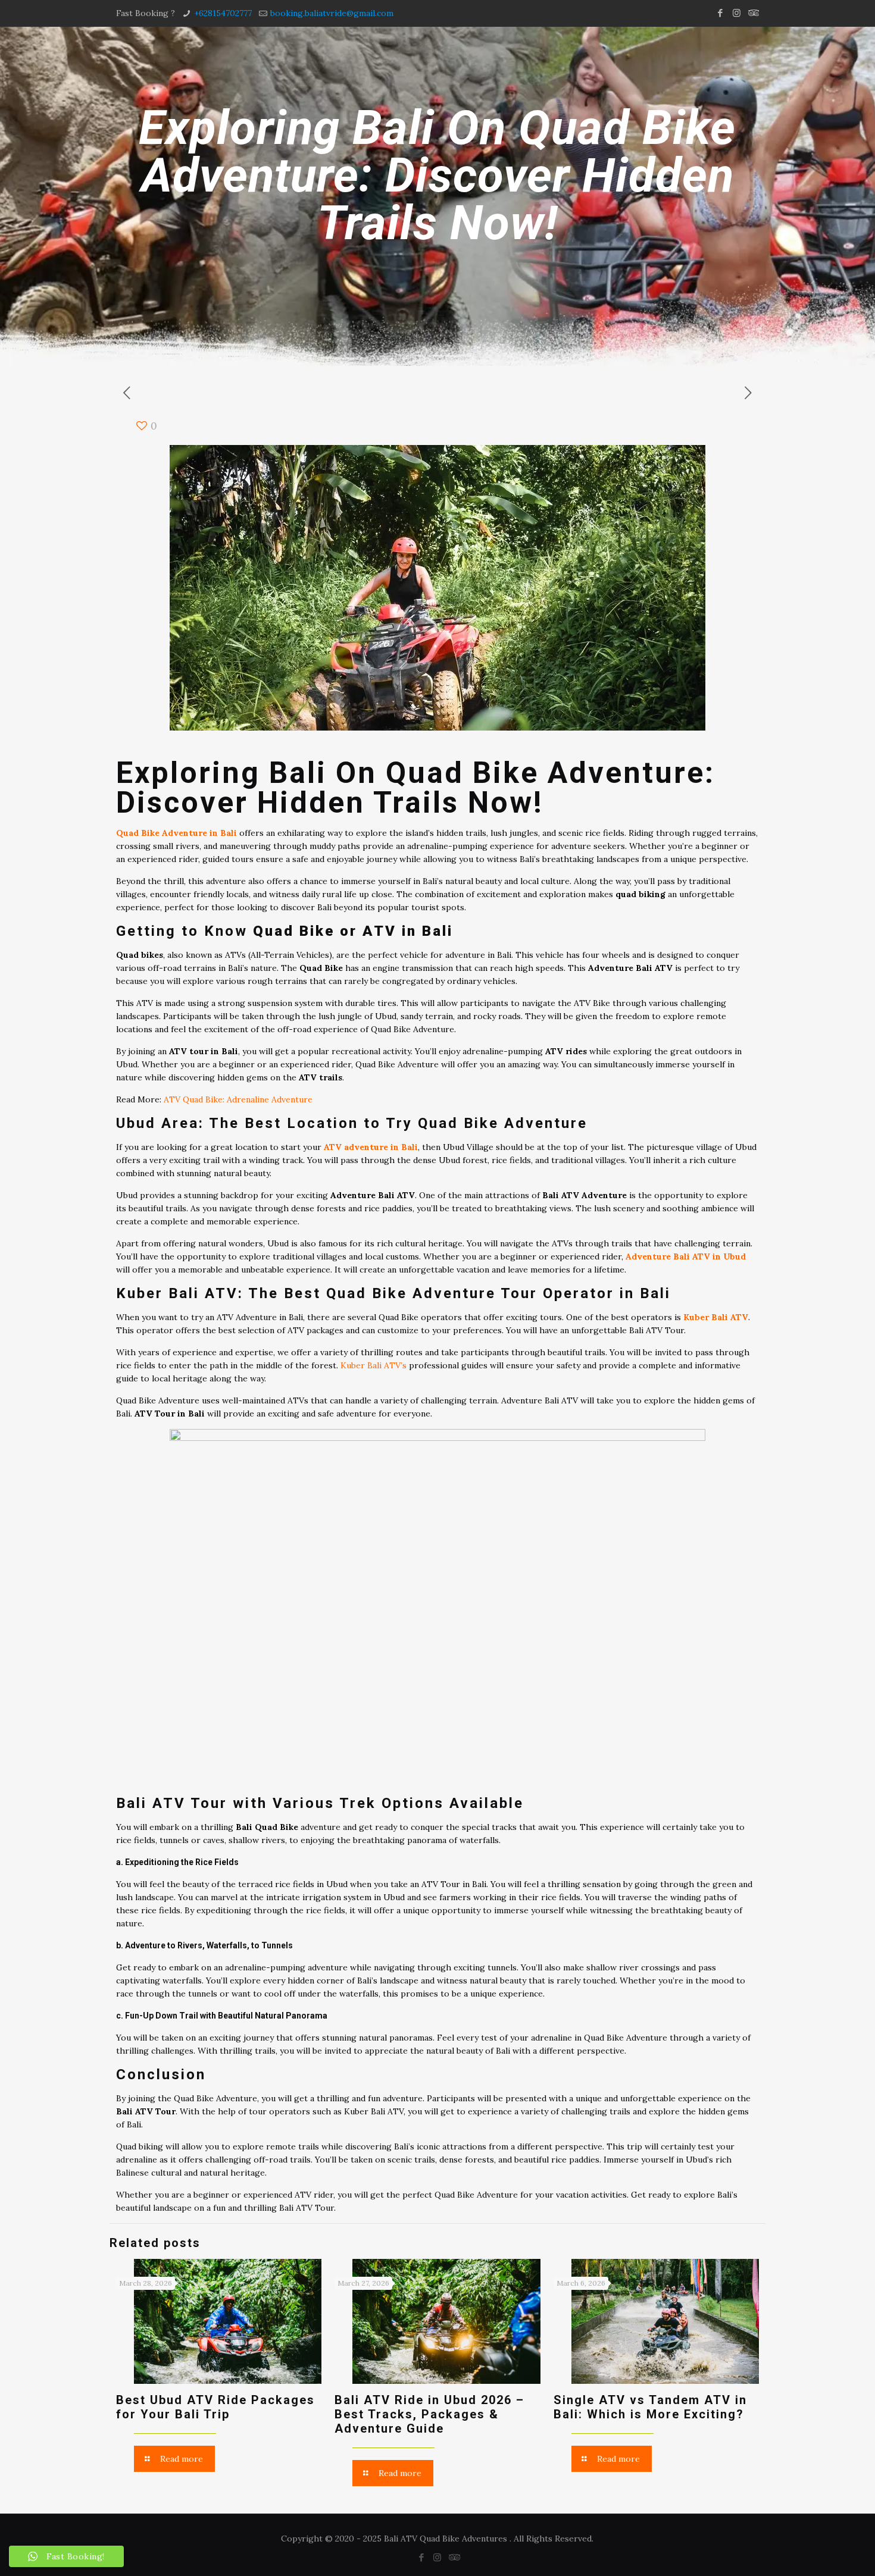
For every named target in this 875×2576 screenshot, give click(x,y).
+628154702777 (223, 13)
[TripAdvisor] (753, 13)
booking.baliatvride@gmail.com (332, 13)
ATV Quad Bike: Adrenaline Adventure (238, 1099)
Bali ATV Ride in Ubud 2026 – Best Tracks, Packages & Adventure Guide (429, 2414)
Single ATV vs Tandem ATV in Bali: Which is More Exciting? (650, 2407)
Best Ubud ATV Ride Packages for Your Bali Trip (215, 2407)
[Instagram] (737, 13)
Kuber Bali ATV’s (374, 1365)
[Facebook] (721, 13)
